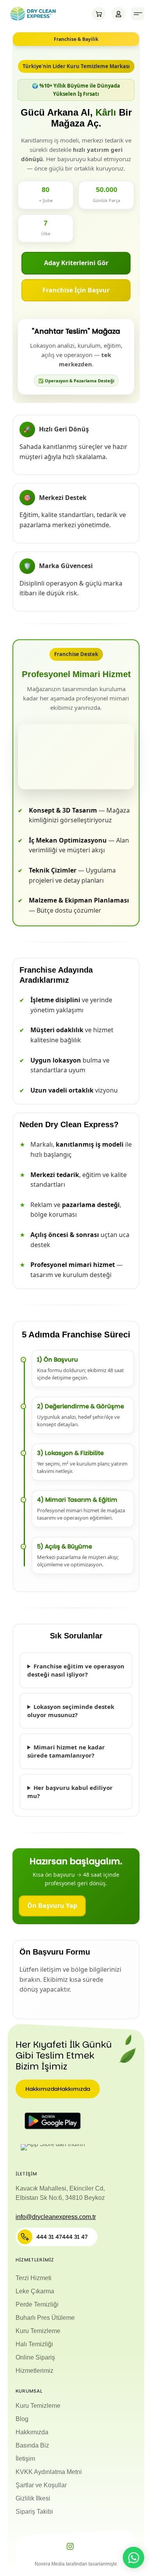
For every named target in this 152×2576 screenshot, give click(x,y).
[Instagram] (70, 2546)
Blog (22, 2419)
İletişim (25, 2459)
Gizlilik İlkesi (33, 2498)
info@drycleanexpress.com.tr (56, 2217)
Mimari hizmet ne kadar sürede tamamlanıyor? (66, 1751)
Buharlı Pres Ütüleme (45, 2318)
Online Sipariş (35, 2357)
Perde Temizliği (37, 2304)
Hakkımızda (32, 2432)
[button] (138, 14)
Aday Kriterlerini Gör (76, 263)
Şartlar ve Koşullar (41, 2485)
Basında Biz (32, 2445)
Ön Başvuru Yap (52, 1906)
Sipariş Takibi (34, 2512)
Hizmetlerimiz (34, 2371)
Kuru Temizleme (38, 2331)
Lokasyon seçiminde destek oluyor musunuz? (71, 1711)
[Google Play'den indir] (53, 2121)
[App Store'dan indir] (53, 2147)
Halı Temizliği (34, 2344)
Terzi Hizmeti (34, 2278)
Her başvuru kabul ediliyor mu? (70, 1792)
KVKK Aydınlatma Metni (49, 2472)
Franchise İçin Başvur (76, 290)
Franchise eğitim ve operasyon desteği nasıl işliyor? (76, 1670)
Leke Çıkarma (35, 2291)
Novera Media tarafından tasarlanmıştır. (76, 2564)
